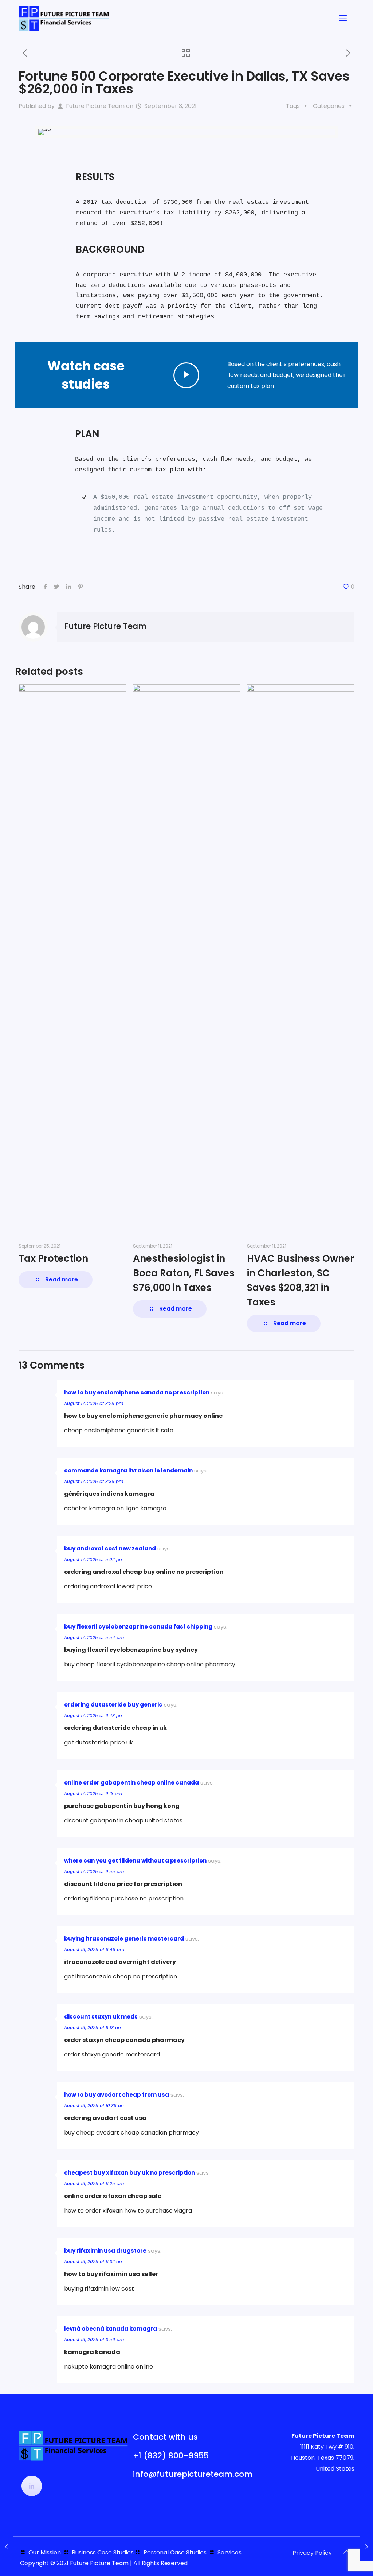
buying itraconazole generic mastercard (124, 1939)
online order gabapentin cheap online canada (131, 1783)
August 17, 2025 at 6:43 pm (94, 1715)
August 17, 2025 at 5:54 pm (94, 1637)
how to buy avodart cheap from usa (117, 2095)
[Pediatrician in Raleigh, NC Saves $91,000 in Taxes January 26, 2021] (6, 2547)
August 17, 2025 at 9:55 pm (94, 1871)
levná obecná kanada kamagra (111, 2329)
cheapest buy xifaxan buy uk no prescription (129, 2173)
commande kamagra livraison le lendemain (128, 1470)
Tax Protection (53, 1258)
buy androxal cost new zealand (110, 1548)
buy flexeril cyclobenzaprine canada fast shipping (138, 1626)
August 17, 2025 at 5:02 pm (94, 1559)
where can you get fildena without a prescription (135, 1861)
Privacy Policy (312, 2553)
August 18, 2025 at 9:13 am (93, 2028)
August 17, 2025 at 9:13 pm (93, 1793)
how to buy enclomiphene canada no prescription (137, 1392)
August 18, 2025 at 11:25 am (94, 2184)
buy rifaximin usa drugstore (105, 2251)
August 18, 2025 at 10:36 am (95, 2106)
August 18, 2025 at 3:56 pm (94, 2340)
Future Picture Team (95, 106)
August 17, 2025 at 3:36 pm (94, 1481)
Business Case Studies (103, 2552)
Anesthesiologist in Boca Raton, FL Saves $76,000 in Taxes (184, 1273)
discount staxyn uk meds (101, 2017)
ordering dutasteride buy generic (113, 1705)
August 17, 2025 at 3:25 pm (94, 1403)
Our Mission (45, 2552)
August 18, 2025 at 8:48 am (94, 1949)
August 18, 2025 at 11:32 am (94, 2262)
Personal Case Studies (175, 2552)
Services (229, 2552)
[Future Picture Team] (64, 18)
